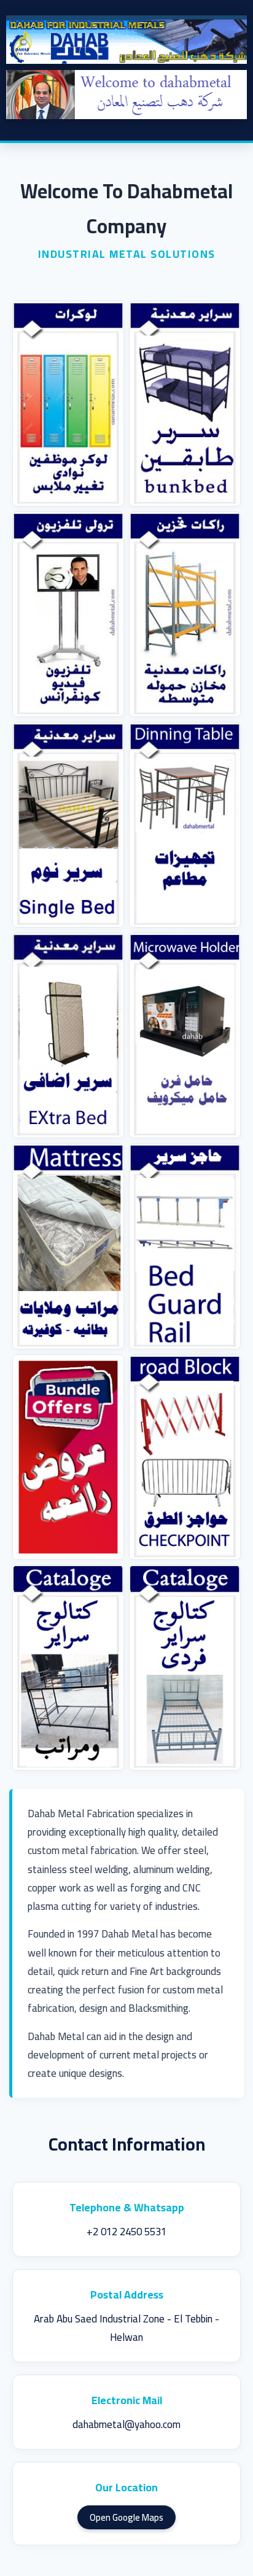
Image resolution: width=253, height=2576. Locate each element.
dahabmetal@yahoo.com (126, 2424)
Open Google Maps (126, 2517)
